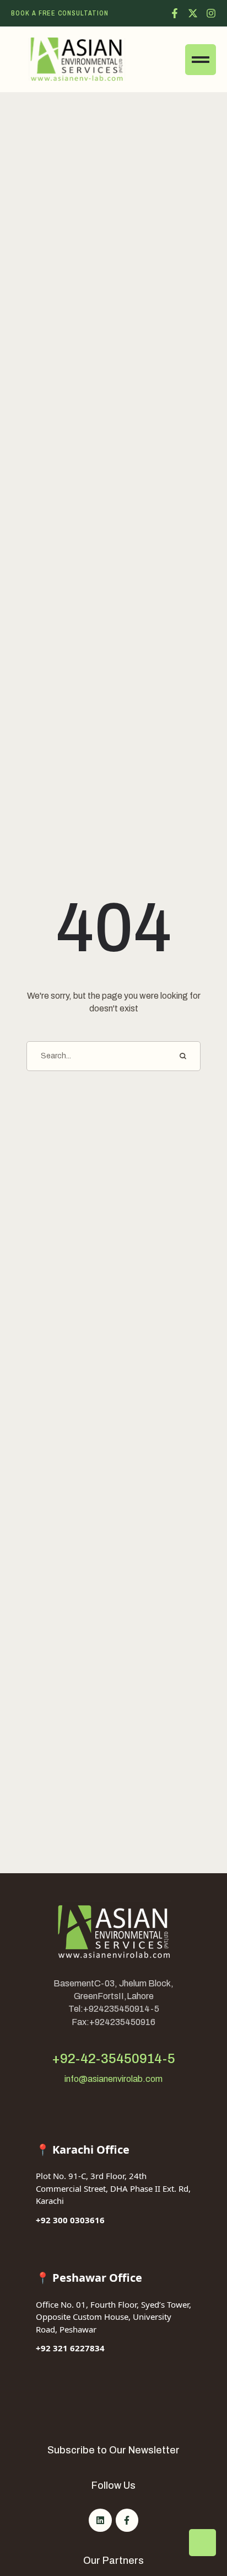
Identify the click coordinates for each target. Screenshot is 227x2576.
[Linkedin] (100, 2520)
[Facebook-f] (175, 13)
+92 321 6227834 (70, 2348)
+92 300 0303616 (70, 2220)
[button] (60, 13)
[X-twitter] (193, 13)
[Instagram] (211, 13)
